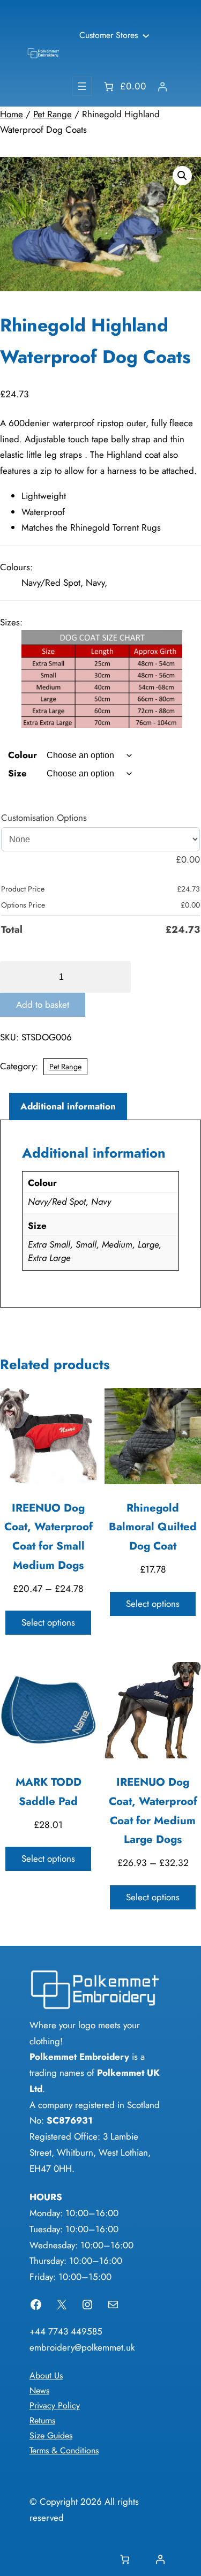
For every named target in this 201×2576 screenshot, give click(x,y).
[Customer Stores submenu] (146, 35)
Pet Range (53, 114)
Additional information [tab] (68, 1106)
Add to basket (43, 1004)
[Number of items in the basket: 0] (125, 2560)
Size (17, 773)
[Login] (162, 86)
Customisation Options (44, 818)
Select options (48, 1622)
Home (12, 114)
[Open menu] (82, 86)
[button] (182, 176)
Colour (23, 755)
